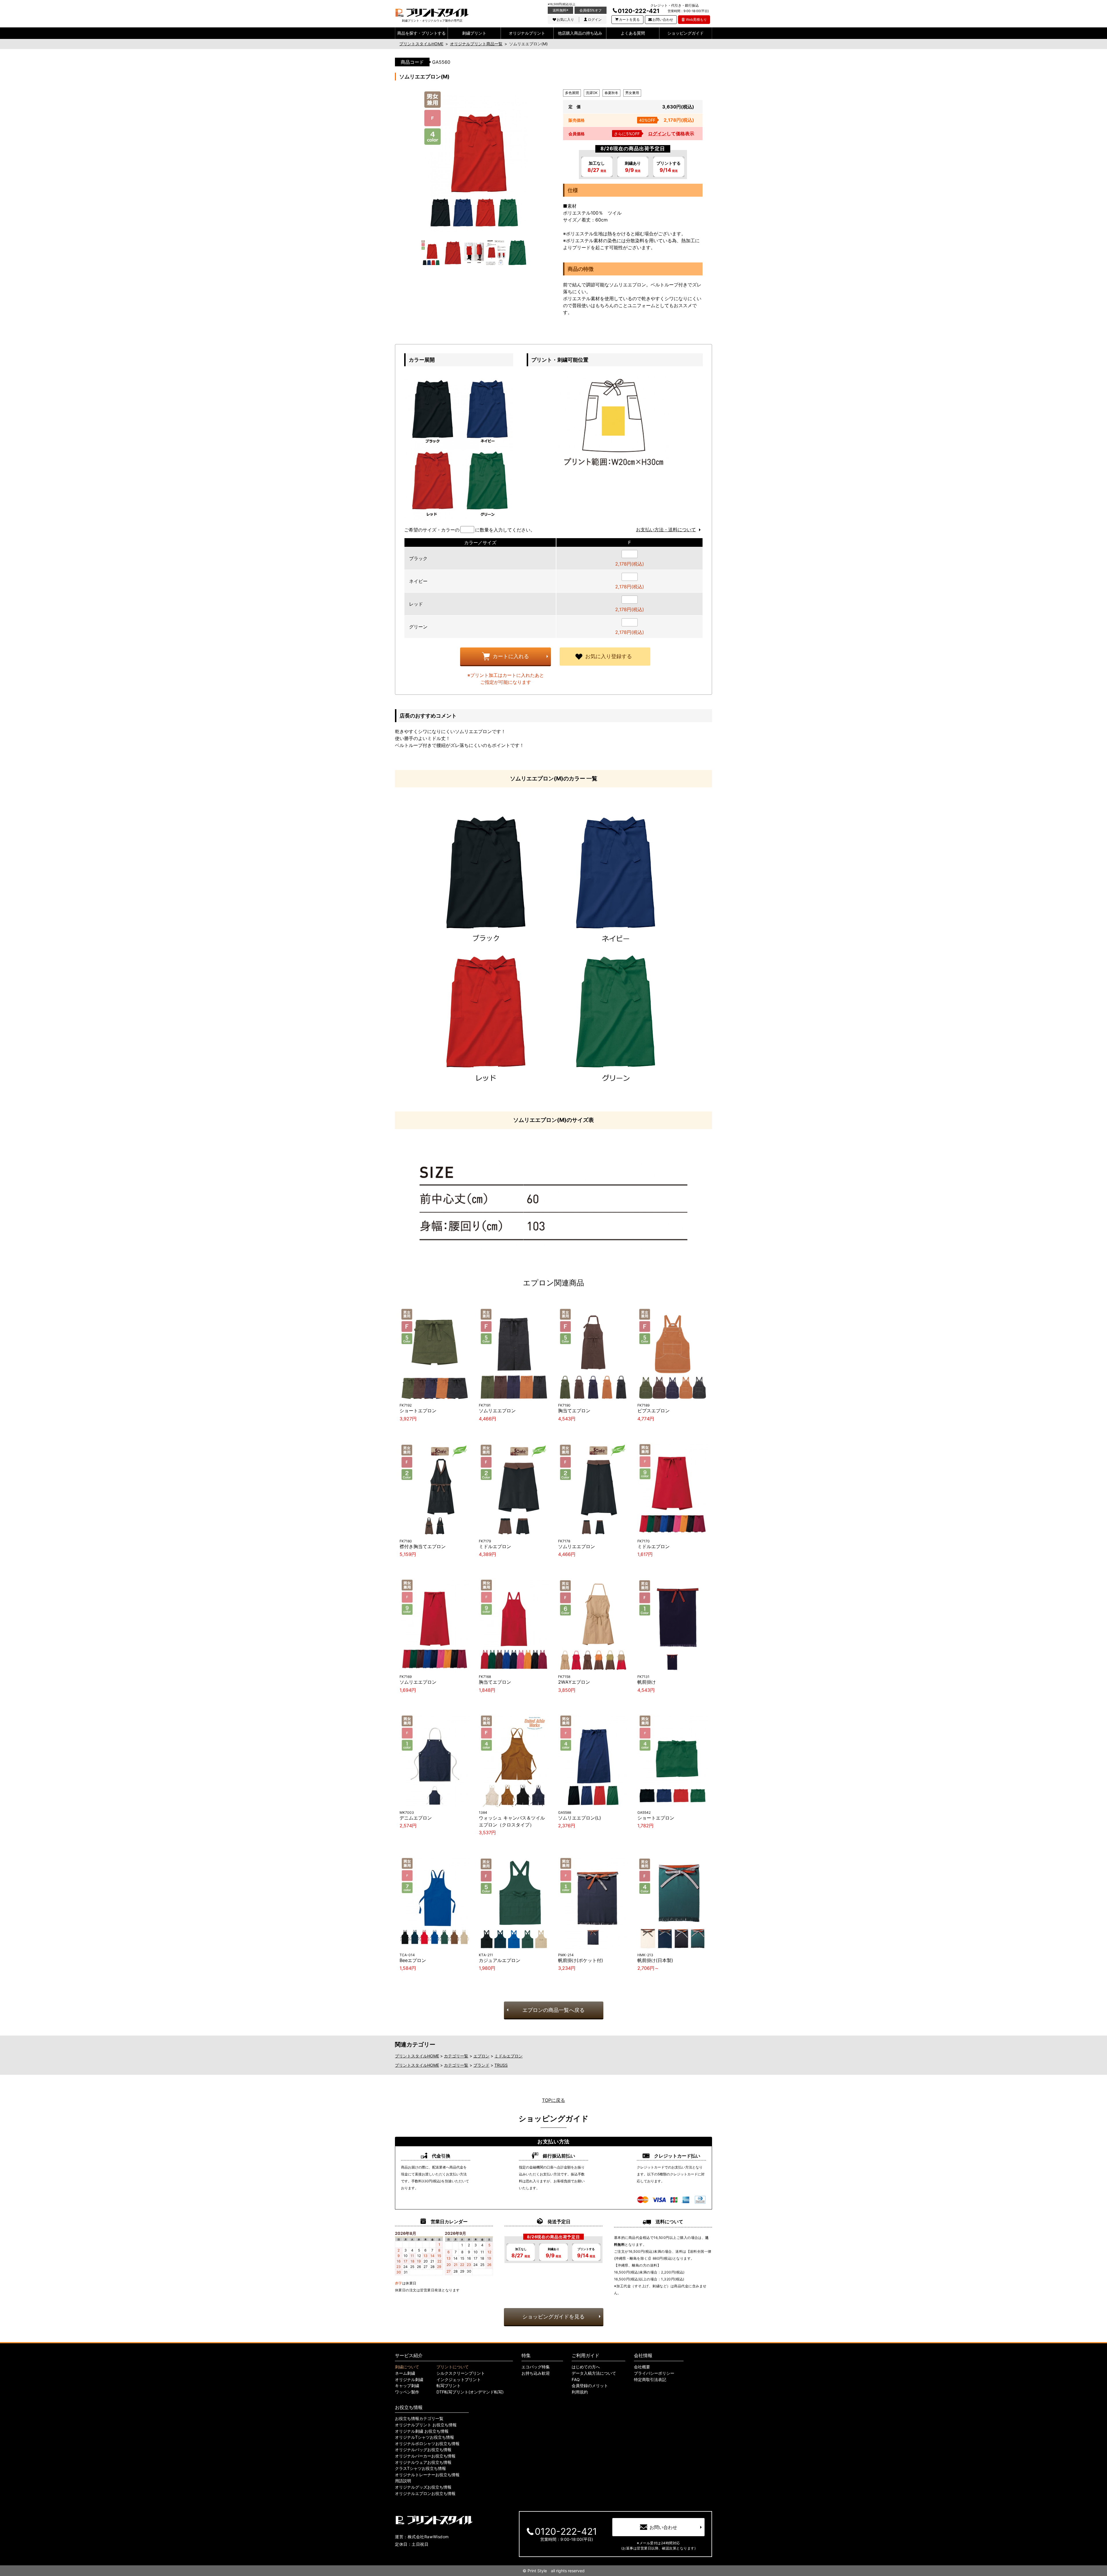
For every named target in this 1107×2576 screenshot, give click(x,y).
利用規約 (580, 2392)
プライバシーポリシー (654, 2373)
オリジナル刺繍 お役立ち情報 (422, 2431)
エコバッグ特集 (536, 2367)
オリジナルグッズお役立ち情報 (423, 2487)
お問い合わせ (663, 19)
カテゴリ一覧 (456, 2056)
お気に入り (565, 19)
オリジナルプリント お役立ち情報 (426, 2425)
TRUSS (501, 2065)
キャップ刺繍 (407, 2386)
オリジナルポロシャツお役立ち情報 (427, 2444)
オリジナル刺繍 (409, 2380)
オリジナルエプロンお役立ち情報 (425, 2494)
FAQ (576, 2380)
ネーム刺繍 (405, 2373)
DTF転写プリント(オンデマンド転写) (470, 2392)
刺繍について (407, 2367)
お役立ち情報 (409, 2407)
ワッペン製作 (407, 2392)
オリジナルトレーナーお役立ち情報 (427, 2475)
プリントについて (453, 2367)
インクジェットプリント (459, 2380)
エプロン (481, 2056)
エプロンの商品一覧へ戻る (553, 2010)
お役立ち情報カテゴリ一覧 (419, 2419)
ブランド (481, 2065)
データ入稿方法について (594, 2373)
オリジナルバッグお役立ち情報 (423, 2450)
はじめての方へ (586, 2367)
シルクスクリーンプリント (461, 2373)
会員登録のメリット (590, 2386)
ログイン (595, 19)
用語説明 (403, 2481)
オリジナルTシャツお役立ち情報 (424, 2437)
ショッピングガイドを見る (553, 2317)
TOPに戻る (553, 2100)
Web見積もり (696, 19)
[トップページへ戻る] (432, 13)
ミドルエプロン (509, 2056)
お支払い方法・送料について (666, 530)
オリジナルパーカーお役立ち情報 (425, 2456)
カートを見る (629, 19)
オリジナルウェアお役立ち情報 (423, 2462)
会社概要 (642, 2367)
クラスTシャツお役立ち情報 (420, 2468)
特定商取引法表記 (650, 2380)
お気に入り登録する (609, 656)
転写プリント (449, 2386)
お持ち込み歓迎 (536, 2373)
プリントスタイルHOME (417, 2056)
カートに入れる (511, 656)
